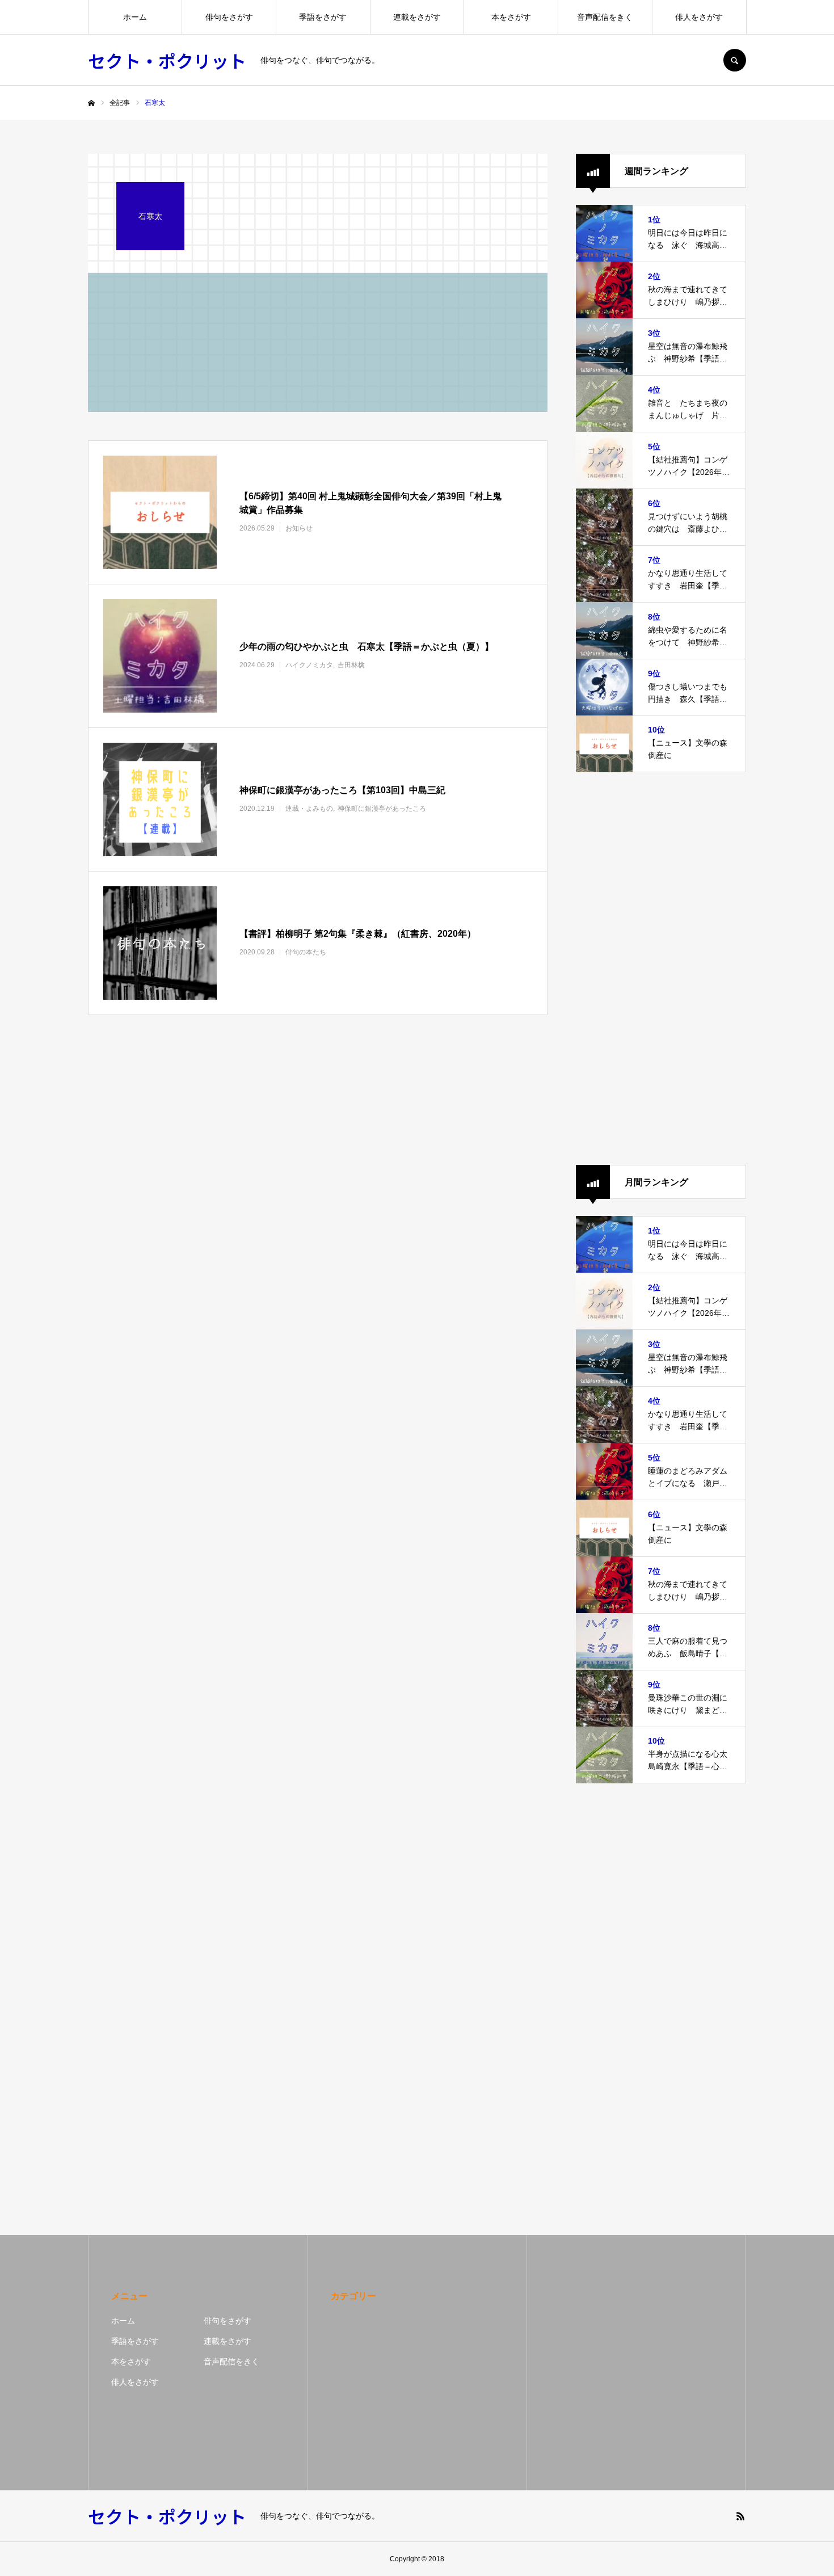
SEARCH (735, 60)
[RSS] (740, 2516)
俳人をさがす (699, 17)
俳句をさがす (229, 17)
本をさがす (511, 17)
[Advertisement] (661, 969)
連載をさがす (417, 17)
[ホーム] (91, 103)
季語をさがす (323, 17)
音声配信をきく (605, 17)
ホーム (135, 17)
